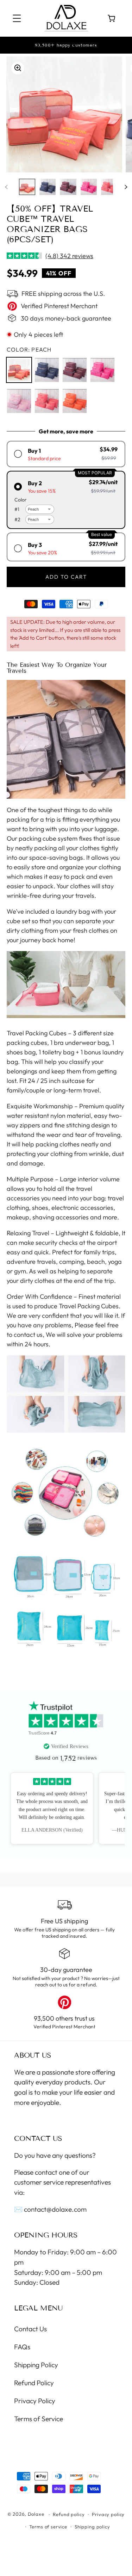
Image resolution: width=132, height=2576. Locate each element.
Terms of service (48, 2527)
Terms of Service (39, 2419)
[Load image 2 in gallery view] (48, 187)
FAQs (22, 2347)
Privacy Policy (35, 2401)
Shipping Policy (36, 2365)
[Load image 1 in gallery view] (27, 187)
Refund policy (69, 2514)
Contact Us (30, 2329)
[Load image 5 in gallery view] (109, 187)
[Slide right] (126, 187)
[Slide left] (6, 187)
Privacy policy (108, 2514)
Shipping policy (92, 2527)
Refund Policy (34, 2383)
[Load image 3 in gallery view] (68, 187)
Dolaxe (36, 2514)
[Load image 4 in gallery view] (89, 187)
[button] (17, 19)
